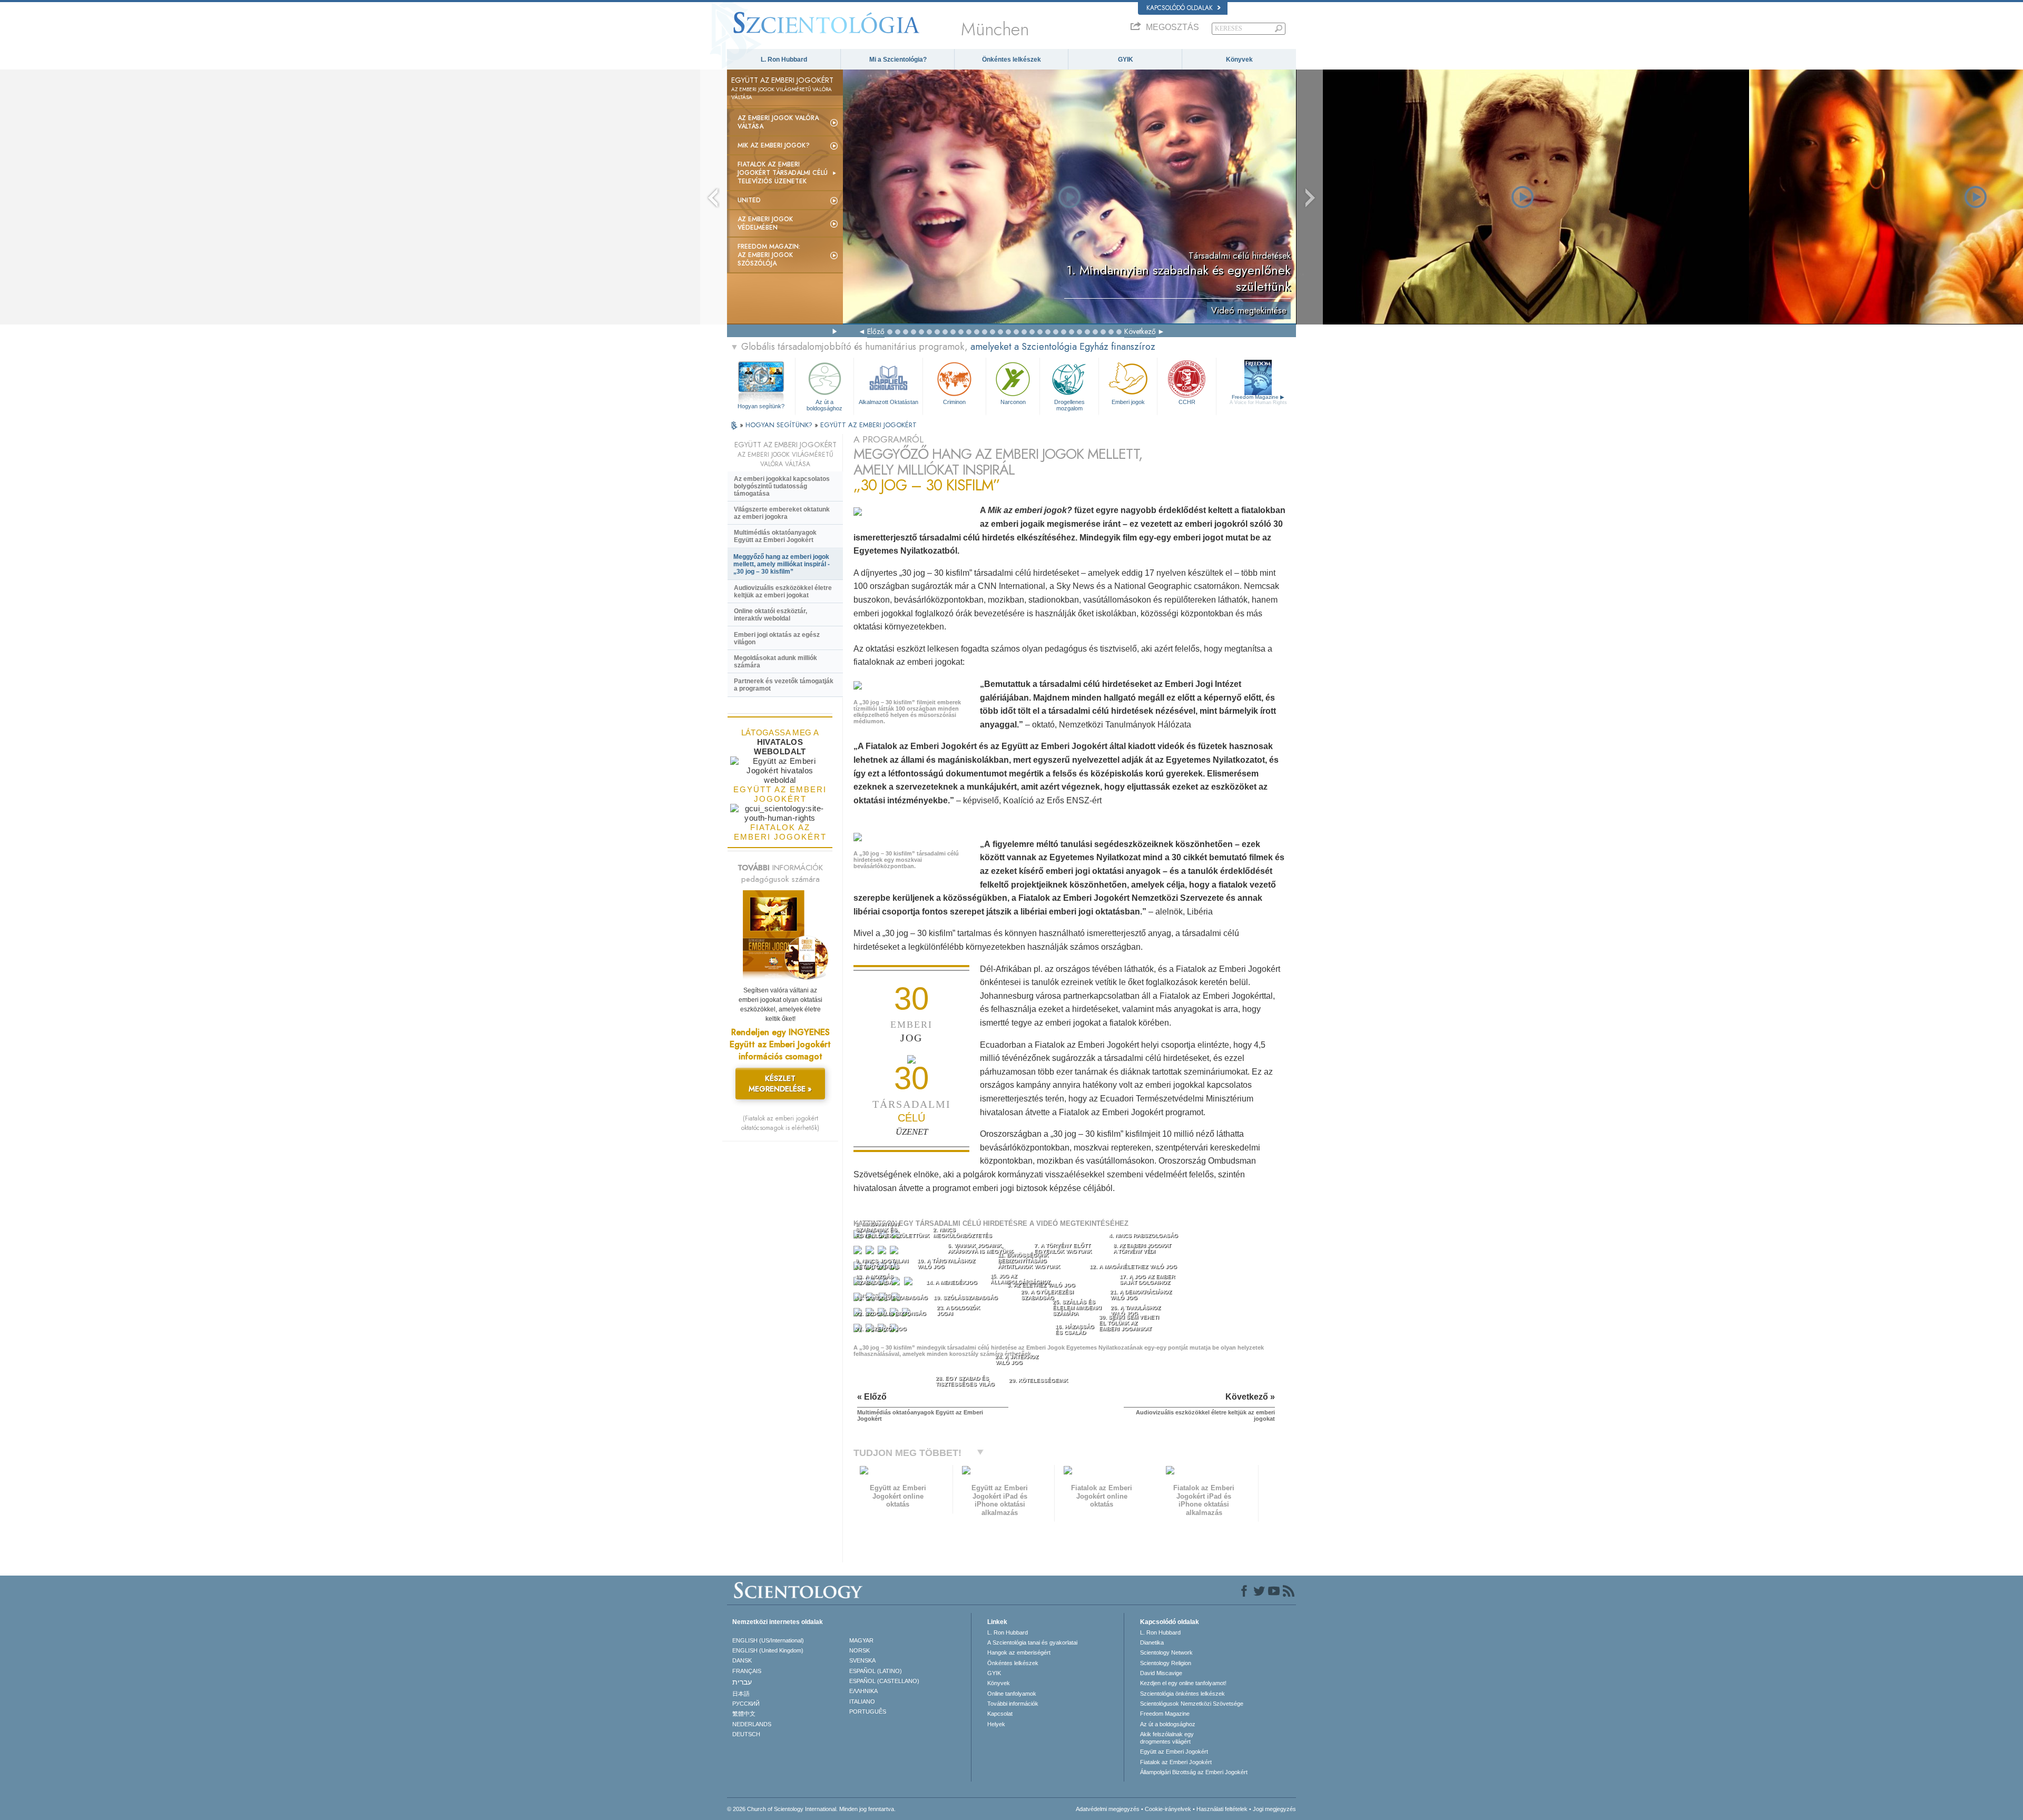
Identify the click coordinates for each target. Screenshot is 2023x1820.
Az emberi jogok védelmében (765, 223)
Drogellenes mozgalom (1069, 405)
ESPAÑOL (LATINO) (876, 1671)
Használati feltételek (1222, 1809)
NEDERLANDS (752, 1724)
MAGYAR (861, 1640)
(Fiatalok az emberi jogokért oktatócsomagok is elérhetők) (780, 1123)
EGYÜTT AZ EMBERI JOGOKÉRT (868, 425)
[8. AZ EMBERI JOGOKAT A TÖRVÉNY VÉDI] (895, 1252)
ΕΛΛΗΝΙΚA (863, 1691)
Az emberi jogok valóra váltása (778, 122)
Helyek (996, 1724)
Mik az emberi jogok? (774, 145)
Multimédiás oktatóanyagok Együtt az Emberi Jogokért (775, 536)
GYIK (1126, 60)
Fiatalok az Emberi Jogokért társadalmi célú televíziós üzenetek (783, 173)
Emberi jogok (1128, 402)
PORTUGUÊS (868, 1711)
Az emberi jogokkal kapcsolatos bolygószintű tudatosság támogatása (782, 486)
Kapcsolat (1000, 1714)
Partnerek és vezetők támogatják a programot (784, 685)
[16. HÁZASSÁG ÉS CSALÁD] (897, 1283)
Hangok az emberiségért (1019, 1652)
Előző (876, 331)
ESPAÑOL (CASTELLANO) (884, 1681)
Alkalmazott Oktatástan (888, 402)
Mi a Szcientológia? (898, 60)
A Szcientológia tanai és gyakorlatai (1032, 1642)
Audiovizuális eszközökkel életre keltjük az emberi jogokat (783, 592)
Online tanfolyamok (1012, 1694)
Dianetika (1152, 1642)
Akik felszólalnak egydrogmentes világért (1167, 1738)
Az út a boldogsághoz (824, 405)
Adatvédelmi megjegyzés (1108, 1809)
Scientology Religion (1166, 1663)
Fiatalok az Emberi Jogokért (1176, 1762)
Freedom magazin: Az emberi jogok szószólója (769, 255)
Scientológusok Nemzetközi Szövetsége (1192, 1704)
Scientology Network (1166, 1652)
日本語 (741, 1694)
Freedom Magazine (1258, 400)
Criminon (954, 402)
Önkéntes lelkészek (1011, 60)
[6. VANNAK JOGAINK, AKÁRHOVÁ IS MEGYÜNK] (871, 1252)
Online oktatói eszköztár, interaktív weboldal (770, 615)
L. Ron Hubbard (784, 60)
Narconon (1013, 402)
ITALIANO (862, 1701)
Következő (1140, 331)
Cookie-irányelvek (1168, 1809)
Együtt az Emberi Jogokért (1174, 1752)
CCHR (1187, 402)
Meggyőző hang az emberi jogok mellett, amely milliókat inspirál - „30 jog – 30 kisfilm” (782, 564)
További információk (1013, 1704)
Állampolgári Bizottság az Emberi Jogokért (1194, 1772)
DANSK (742, 1660)
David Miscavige (1161, 1673)
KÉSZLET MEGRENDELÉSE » (780, 1084)
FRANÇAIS (747, 1671)
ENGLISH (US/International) (768, 1640)
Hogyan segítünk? (761, 406)
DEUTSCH (746, 1734)
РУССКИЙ (746, 1704)
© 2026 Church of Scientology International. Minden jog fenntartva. (811, 1809)
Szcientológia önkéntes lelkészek (1182, 1694)
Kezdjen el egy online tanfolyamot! (1183, 1683)
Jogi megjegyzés (1274, 1809)
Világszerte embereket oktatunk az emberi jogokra (782, 513)
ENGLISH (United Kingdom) (768, 1650)
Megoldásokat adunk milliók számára (775, 662)
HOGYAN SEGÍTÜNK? (780, 425)
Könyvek (1239, 60)
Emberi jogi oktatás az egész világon (777, 638)
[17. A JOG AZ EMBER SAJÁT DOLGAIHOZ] (910, 1283)
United (749, 200)
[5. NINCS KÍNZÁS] (859, 1252)
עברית (742, 1682)
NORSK (860, 1650)
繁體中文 (744, 1714)
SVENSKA (862, 1660)
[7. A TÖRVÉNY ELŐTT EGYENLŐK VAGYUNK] (883, 1252)
